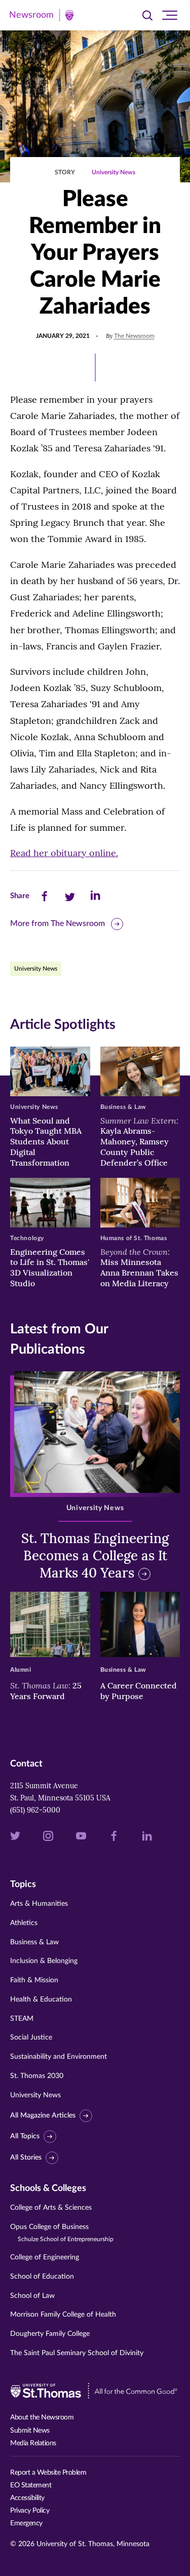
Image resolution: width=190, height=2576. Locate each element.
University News (113, 172)
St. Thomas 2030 (37, 2076)
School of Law (32, 2296)
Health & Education (41, 2000)
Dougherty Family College (50, 2334)
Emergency (26, 2523)
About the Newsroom (42, 2417)
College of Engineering (45, 2257)
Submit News (30, 2431)
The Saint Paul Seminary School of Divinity (77, 2353)
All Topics (25, 2136)
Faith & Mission (34, 1980)
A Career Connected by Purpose (139, 1691)
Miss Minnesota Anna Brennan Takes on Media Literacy (139, 1267)
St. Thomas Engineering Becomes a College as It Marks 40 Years (95, 1555)
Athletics (24, 1923)
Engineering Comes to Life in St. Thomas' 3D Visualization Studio (50, 1267)
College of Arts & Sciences (51, 2208)
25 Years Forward (46, 1691)
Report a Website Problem (48, 2473)
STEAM (22, 2019)
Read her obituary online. (64, 853)
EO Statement (31, 2485)
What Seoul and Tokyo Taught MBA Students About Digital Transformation (46, 1142)
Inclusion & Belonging (44, 1961)
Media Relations (33, 2443)
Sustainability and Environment (59, 2057)
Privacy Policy (30, 2511)
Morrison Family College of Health (63, 2315)
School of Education (42, 2277)
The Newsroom (134, 336)
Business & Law (34, 1942)
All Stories (26, 2158)
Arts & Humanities (39, 1904)
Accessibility (27, 2498)
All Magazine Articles (43, 2116)
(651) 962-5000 (35, 1810)
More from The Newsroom (58, 924)
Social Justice (31, 2037)
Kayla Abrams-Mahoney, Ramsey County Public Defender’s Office (139, 1142)
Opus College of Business (62, 2233)
